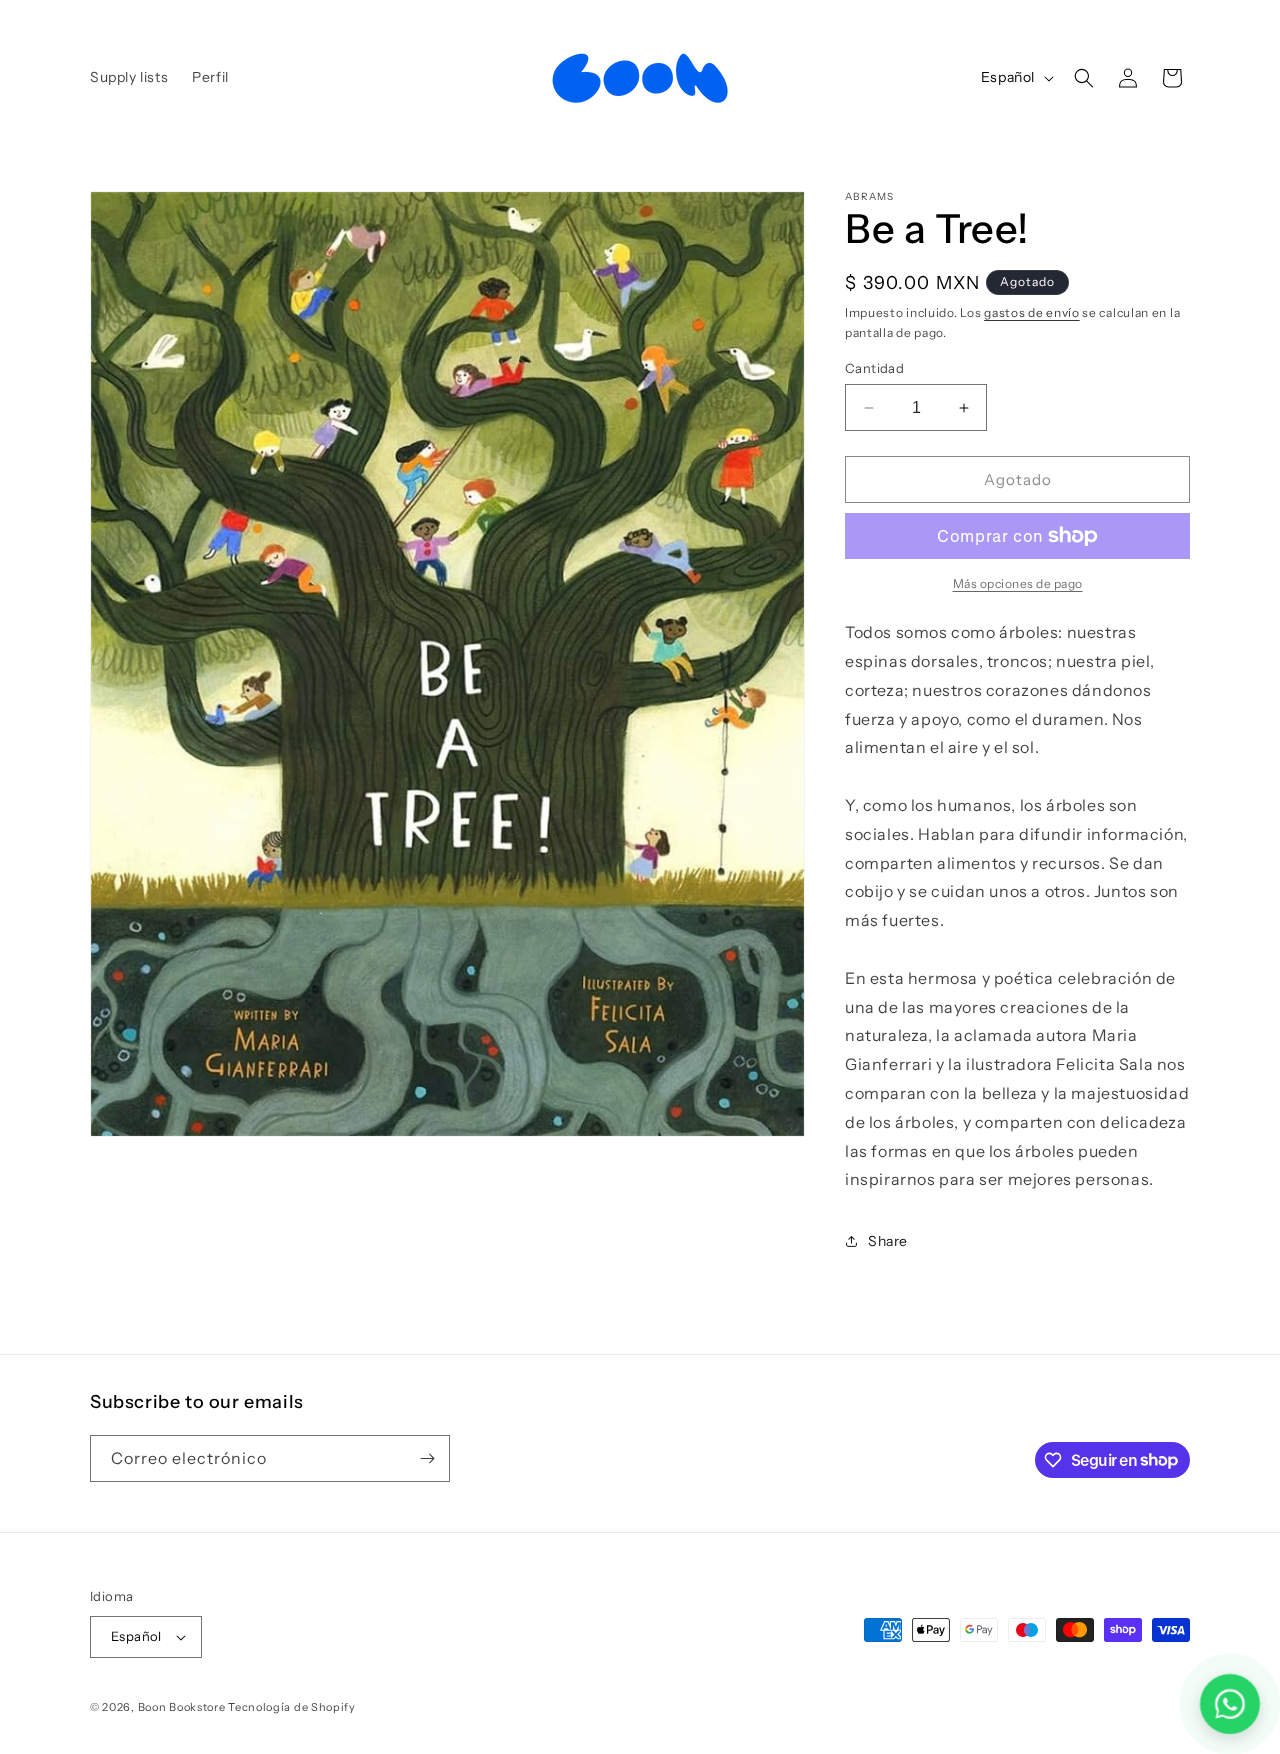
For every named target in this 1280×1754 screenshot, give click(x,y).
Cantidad (874, 368)
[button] (1084, 78)
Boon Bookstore (182, 1707)
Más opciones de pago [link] (1018, 583)
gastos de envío (1032, 312)
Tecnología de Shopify (292, 1707)
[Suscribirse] (427, 1458)
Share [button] (888, 1241)
